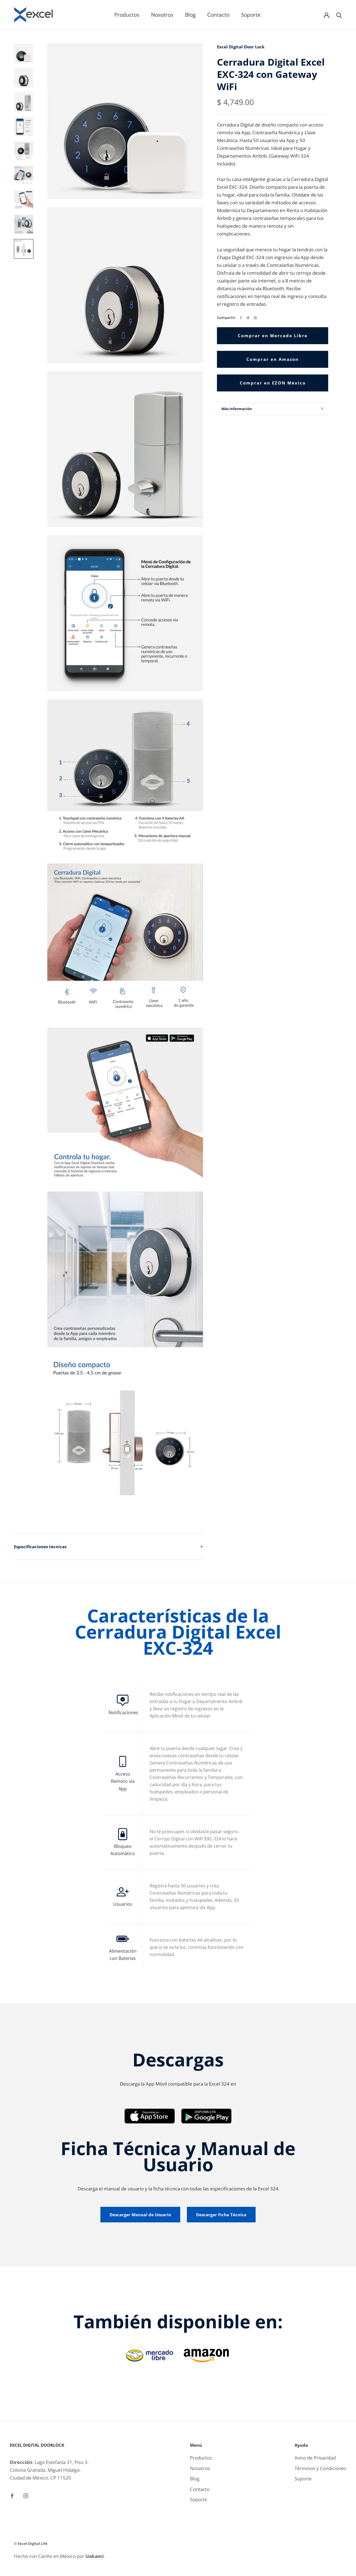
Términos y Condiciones (320, 2468)
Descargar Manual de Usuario (140, 2215)
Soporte (251, 15)
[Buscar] (339, 15)
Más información (237, 409)
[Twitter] (248, 318)
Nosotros (162, 15)
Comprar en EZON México (273, 383)
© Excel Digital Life (31, 2543)
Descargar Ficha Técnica (221, 2215)
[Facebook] (241, 318)
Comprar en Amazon (273, 359)
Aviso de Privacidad (315, 2458)
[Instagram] (26, 2495)
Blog (190, 15)
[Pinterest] (255, 318)
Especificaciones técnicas (40, 1547)
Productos (127, 15)
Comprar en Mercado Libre (273, 336)
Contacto (218, 15)
